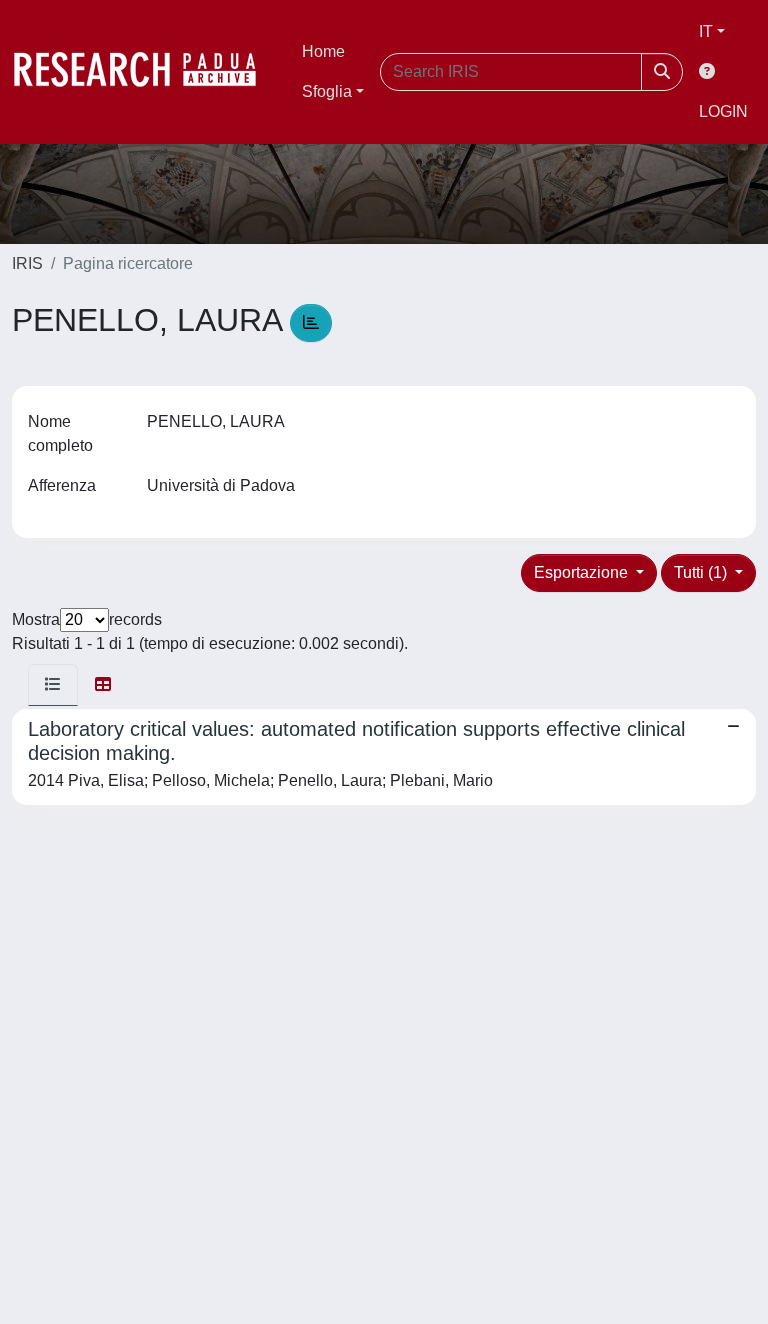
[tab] (53, 685)
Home (323, 51)
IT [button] (706, 31)
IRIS (27, 263)
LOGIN (723, 111)
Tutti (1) (702, 572)
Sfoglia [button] (327, 91)
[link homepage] (145, 72)
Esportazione (583, 572)
